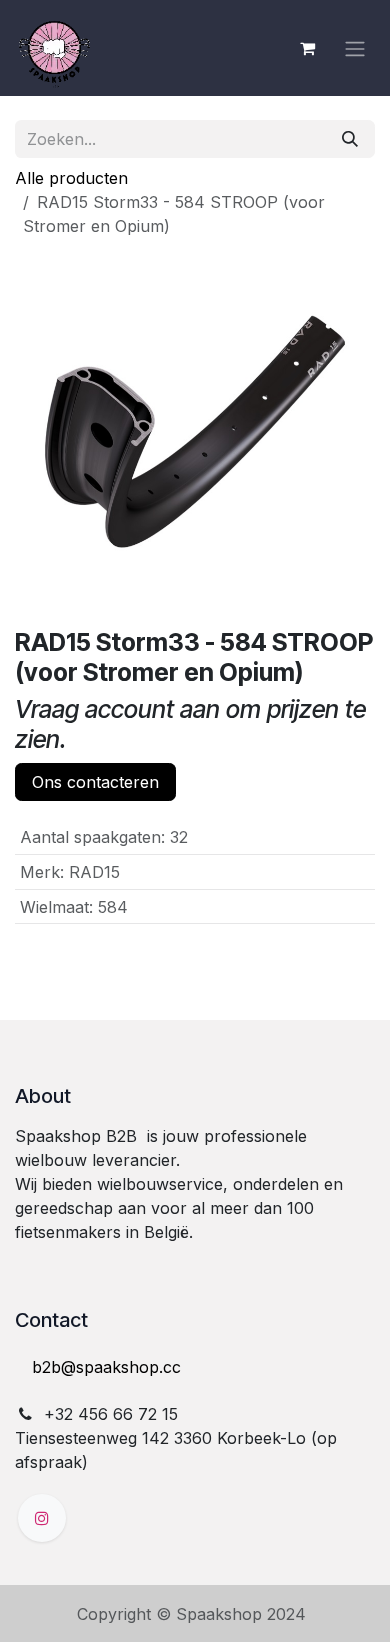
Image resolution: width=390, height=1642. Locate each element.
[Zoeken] (350, 139)
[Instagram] (42, 1518)
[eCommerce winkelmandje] (307, 48)
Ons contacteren (95, 782)
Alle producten (71, 178)
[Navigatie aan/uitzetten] (355, 48)
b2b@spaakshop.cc (106, 1367)
